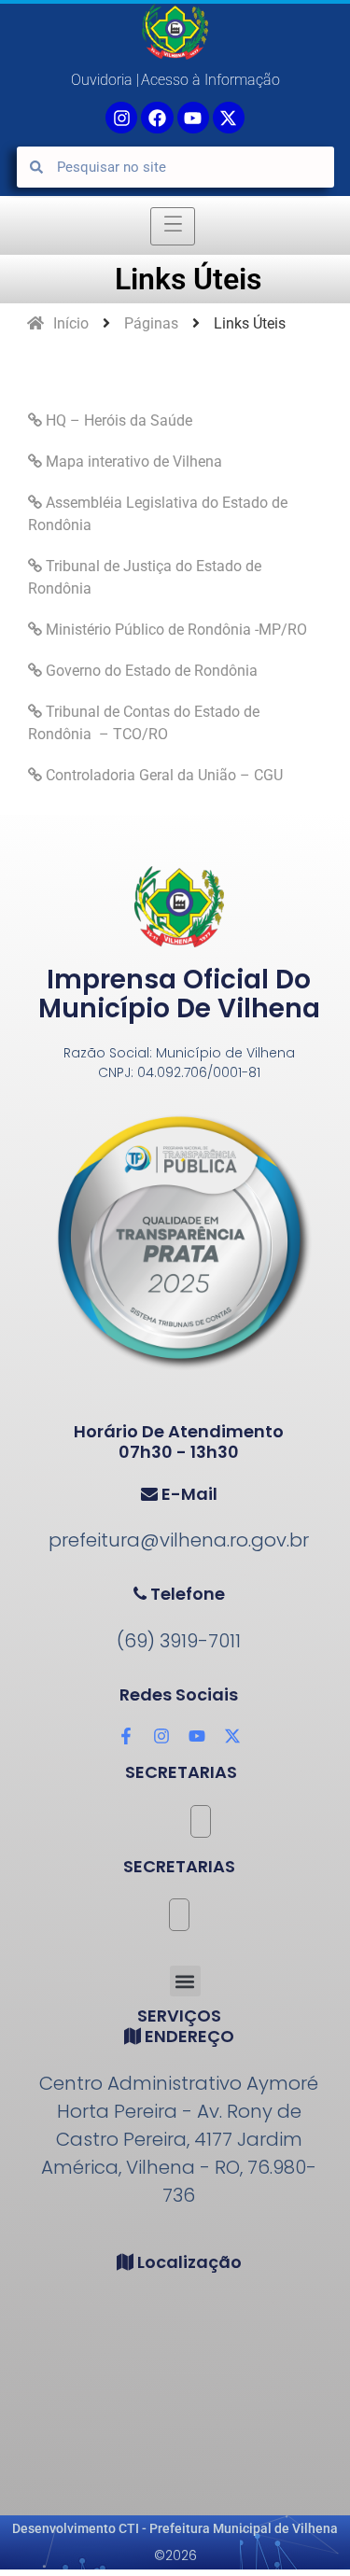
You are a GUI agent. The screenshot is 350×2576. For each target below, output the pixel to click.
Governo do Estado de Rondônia (150, 671)
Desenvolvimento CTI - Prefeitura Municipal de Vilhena (175, 2528)
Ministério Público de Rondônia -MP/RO (175, 630)
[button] (185, 1981)
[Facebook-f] (126, 1736)
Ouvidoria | (105, 80)
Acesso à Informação (210, 80)
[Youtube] (193, 118)
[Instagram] (161, 1736)
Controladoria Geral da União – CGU (162, 775)
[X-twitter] (229, 118)
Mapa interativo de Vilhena (132, 462)
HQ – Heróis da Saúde (117, 420)
